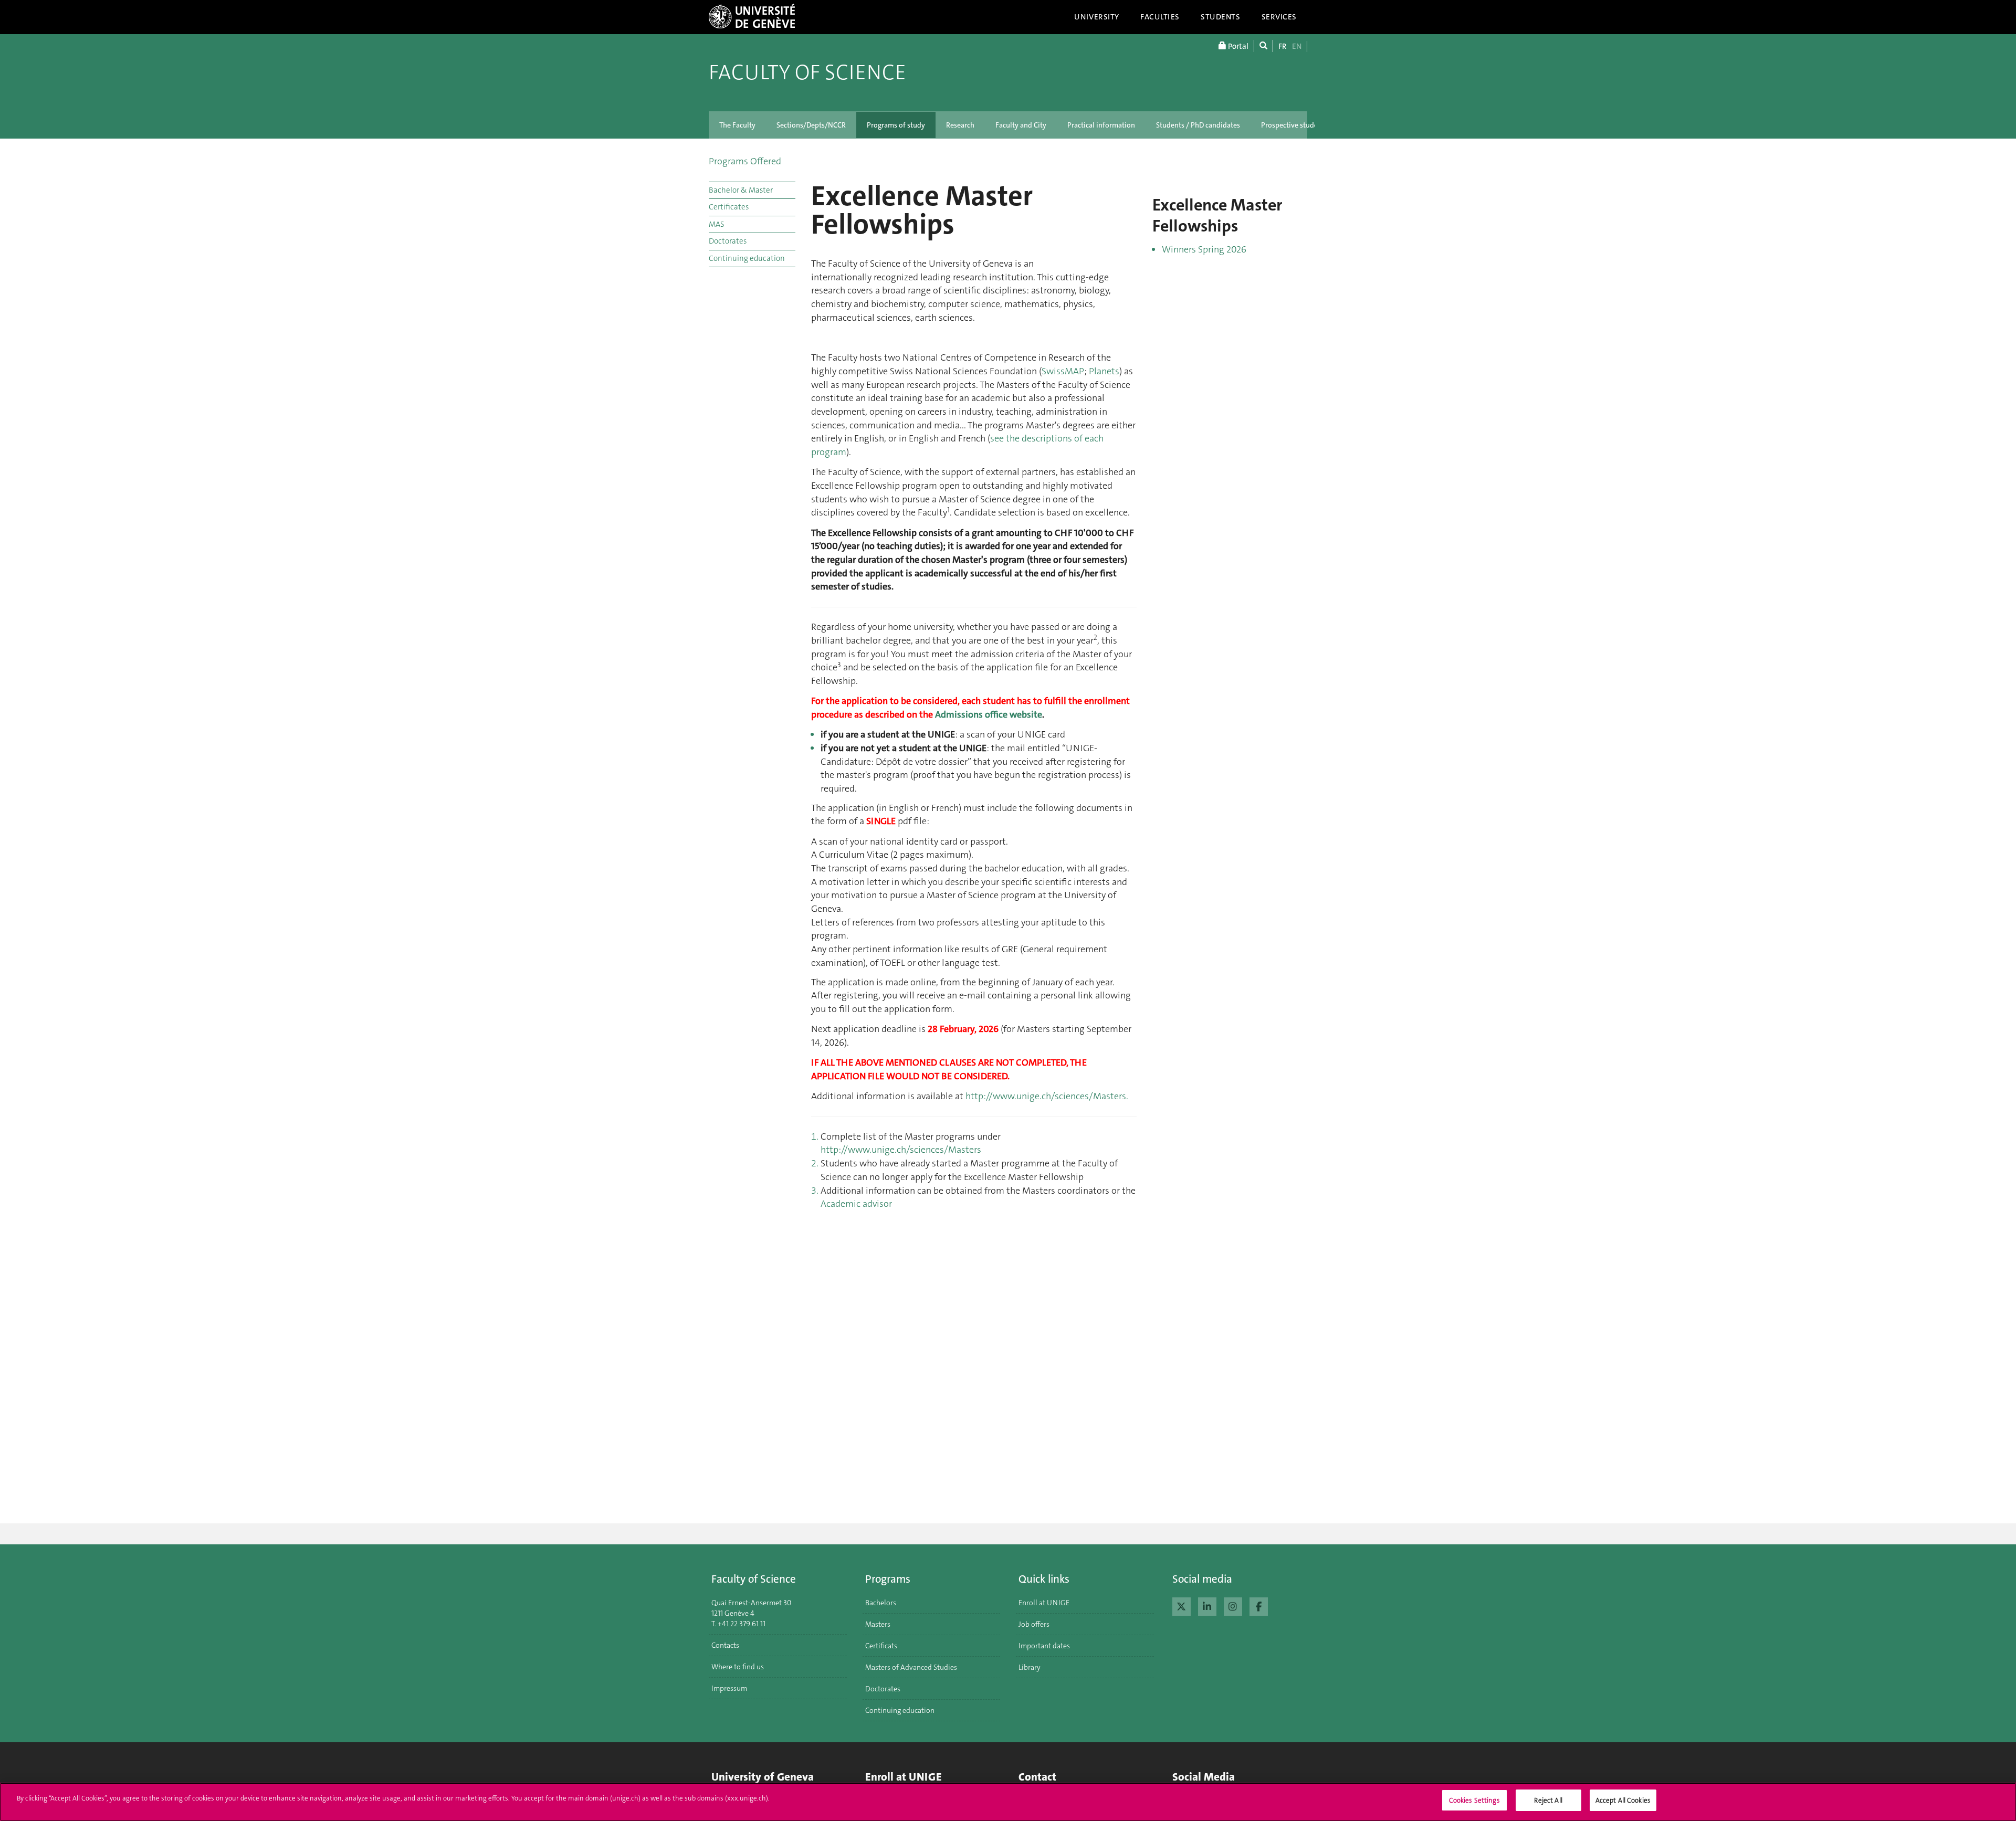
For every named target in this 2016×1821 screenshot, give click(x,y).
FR (1283, 46)
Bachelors (881, 1603)
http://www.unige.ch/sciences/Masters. (1047, 1096)
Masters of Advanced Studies (911, 1667)
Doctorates (728, 241)
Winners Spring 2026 (1204, 249)
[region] (1008, 1802)
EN (1297, 46)
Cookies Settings (1474, 1800)
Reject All (1548, 1800)
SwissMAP (1063, 371)
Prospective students (1294, 125)
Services (1279, 17)
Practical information (1101, 125)
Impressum (729, 1688)
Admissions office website (989, 714)
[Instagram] (1233, 1605)
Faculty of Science (807, 72)
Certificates (729, 207)
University (1097, 17)
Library (1030, 1667)
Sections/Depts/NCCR (811, 125)
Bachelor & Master (741, 190)
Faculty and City (1021, 125)
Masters (878, 1624)
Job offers (1034, 1624)
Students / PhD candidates (1198, 125)
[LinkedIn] (1207, 1605)
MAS (717, 224)
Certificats (881, 1646)
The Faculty (737, 125)
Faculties (1160, 17)
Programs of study (896, 125)
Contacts (725, 1645)
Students (1221, 17)
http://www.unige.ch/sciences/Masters (901, 1150)
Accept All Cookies (1623, 1800)
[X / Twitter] (1182, 1605)
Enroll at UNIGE (1044, 1603)
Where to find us (738, 1667)
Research (960, 125)
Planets (1104, 371)
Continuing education (747, 258)
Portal (1237, 46)
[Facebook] (1259, 1605)
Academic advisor (856, 1204)
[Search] (1263, 46)
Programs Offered (745, 161)
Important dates (1044, 1646)
